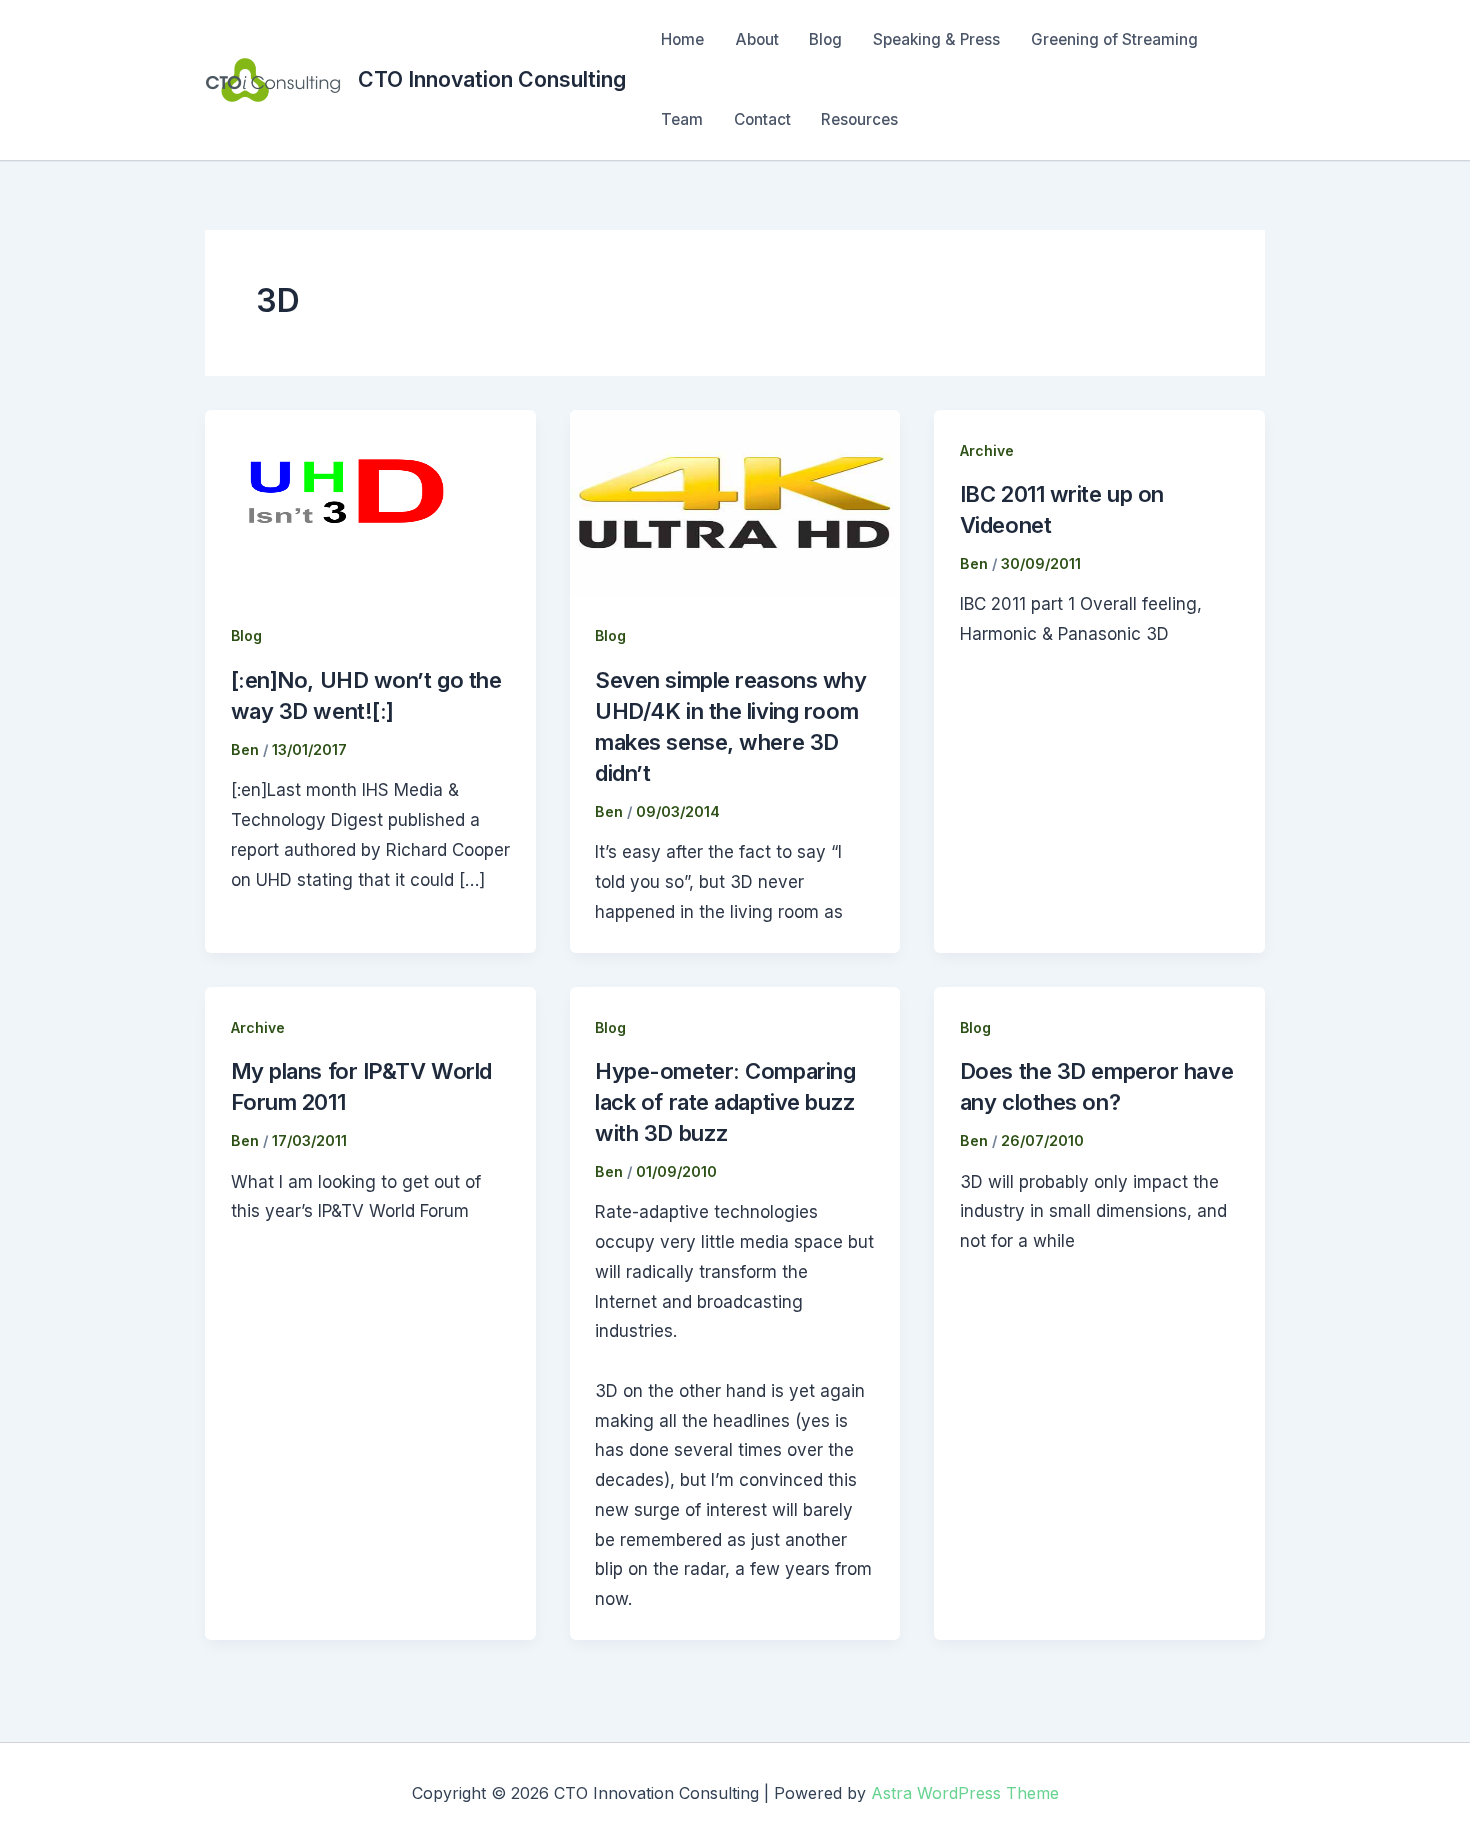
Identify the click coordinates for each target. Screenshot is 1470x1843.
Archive (987, 450)
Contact (762, 119)
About (757, 39)
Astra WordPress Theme (965, 1793)
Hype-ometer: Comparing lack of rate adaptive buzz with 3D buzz (725, 1102)
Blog (825, 39)
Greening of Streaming (1114, 39)
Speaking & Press (936, 39)
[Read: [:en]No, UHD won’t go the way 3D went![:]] (370, 502)
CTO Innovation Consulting (492, 79)
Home (682, 39)
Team (682, 119)
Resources (859, 119)
